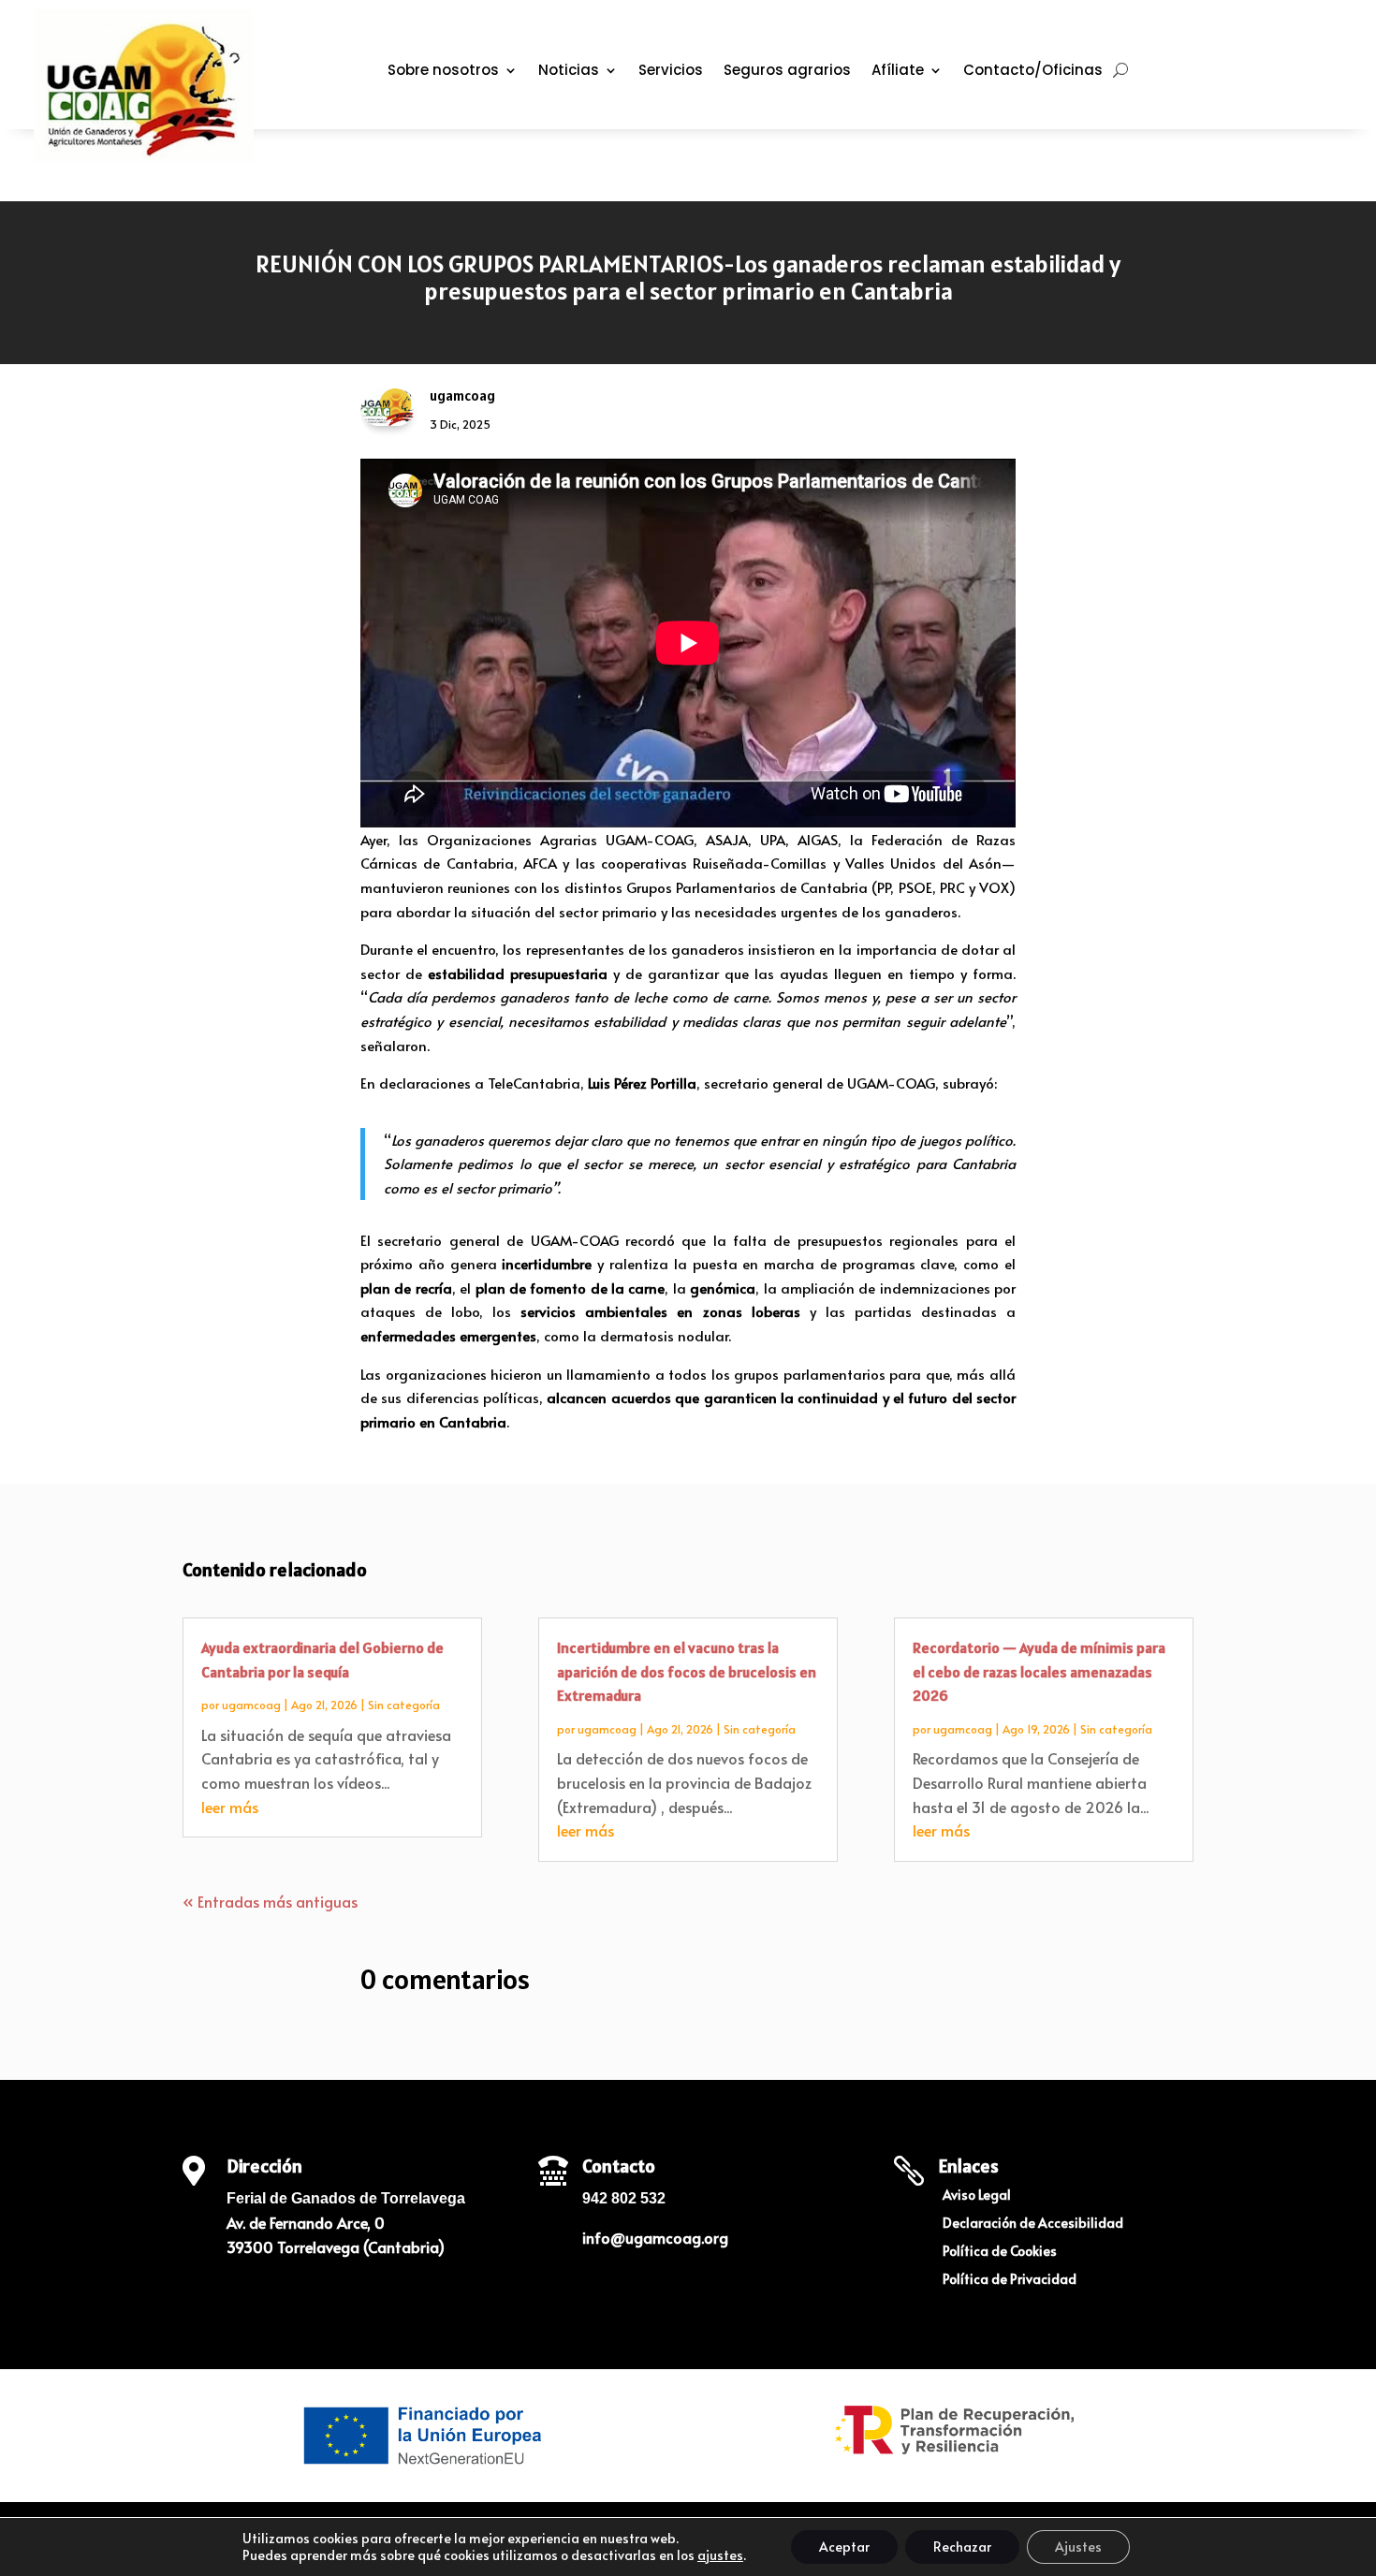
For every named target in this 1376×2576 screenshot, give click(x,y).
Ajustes (1078, 2547)
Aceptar (844, 2547)
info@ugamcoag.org (655, 2237)
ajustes (720, 2555)
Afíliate (898, 72)
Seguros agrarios (787, 72)
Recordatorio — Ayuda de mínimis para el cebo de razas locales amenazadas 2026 (1039, 1671)
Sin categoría (404, 1705)
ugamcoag (251, 1705)
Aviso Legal (977, 2196)
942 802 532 (624, 2198)
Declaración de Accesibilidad (1033, 2224)
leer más (230, 1807)
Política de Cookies (1000, 2252)
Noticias (569, 72)
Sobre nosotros (443, 72)
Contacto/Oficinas (1033, 72)
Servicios (671, 72)
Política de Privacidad (1010, 2280)
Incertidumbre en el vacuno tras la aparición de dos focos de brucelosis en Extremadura (687, 1671)
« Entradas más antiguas (270, 1901)
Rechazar (962, 2547)
